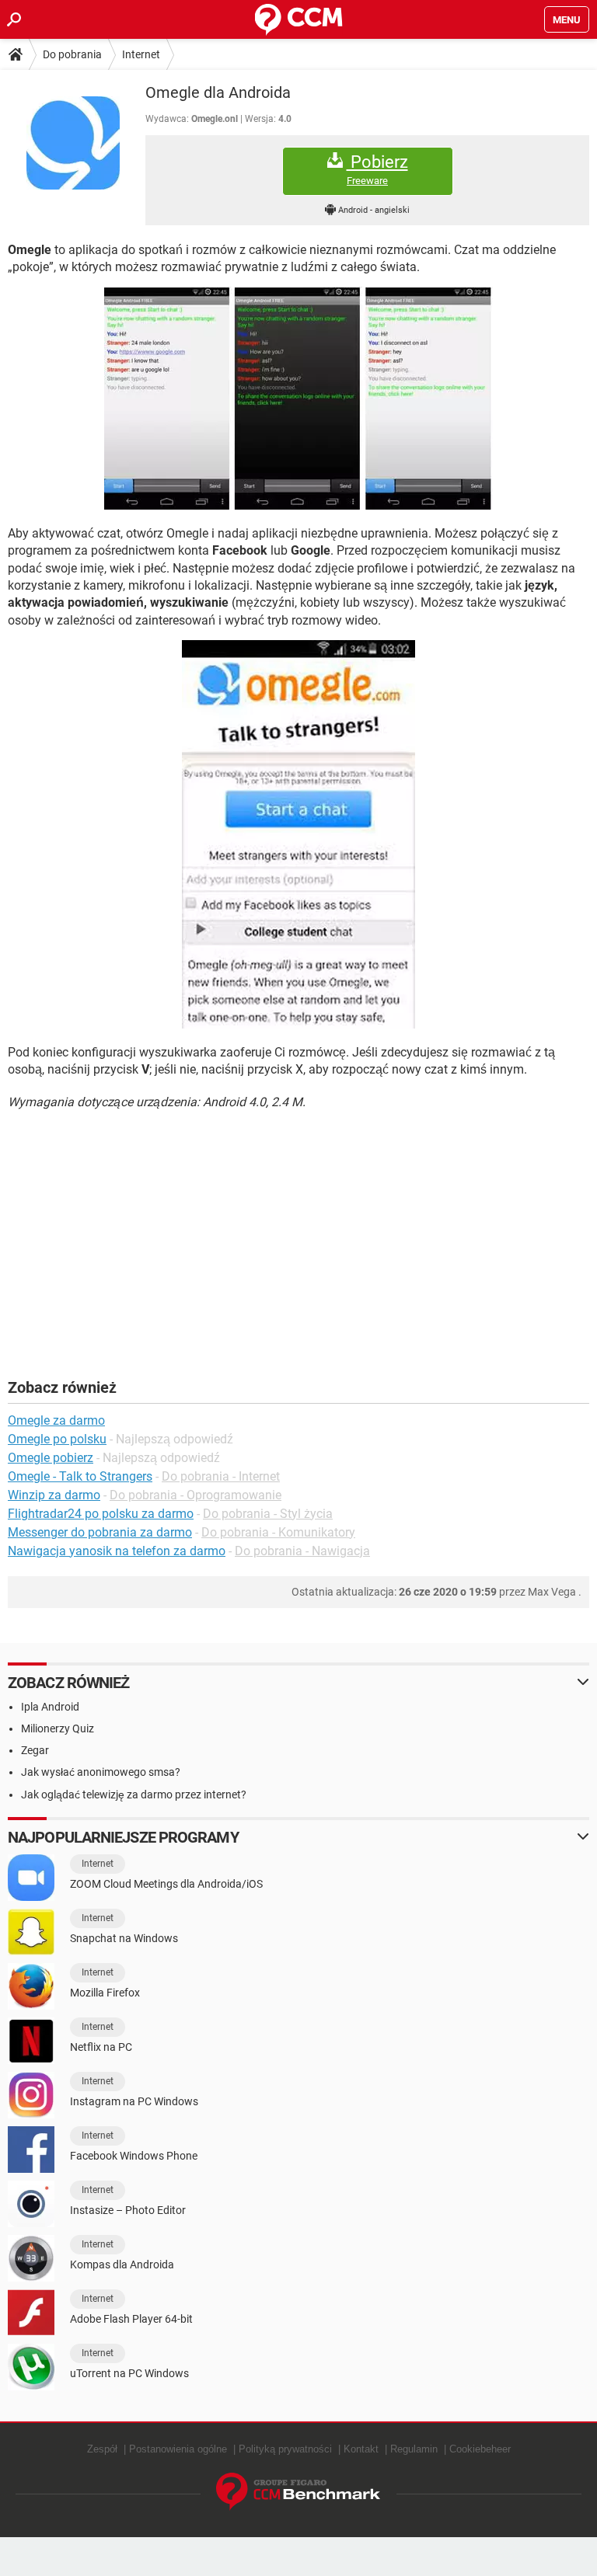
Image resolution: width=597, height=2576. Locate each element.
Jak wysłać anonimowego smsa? (101, 1772)
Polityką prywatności (285, 2449)
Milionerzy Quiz (58, 1728)
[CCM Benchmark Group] (298, 2492)
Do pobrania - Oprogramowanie (196, 1495)
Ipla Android (50, 1707)
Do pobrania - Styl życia (268, 1514)
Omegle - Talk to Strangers (80, 1476)
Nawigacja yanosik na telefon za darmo (117, 1551)
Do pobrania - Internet (221, 1476)
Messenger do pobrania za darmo (100, 1532)
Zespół (102, 2449)
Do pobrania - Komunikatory (278, 1532)
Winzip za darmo (54, 1495)
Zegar (35, 1750)
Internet (141, 54)
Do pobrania (72, 54)
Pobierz (377, 169)
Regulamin (414, 2449)
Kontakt (361, 2449)
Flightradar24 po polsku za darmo (101, 1514)
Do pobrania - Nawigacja (302, 1551)
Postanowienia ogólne (178, 2449)
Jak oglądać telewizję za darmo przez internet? (134, 1794)
